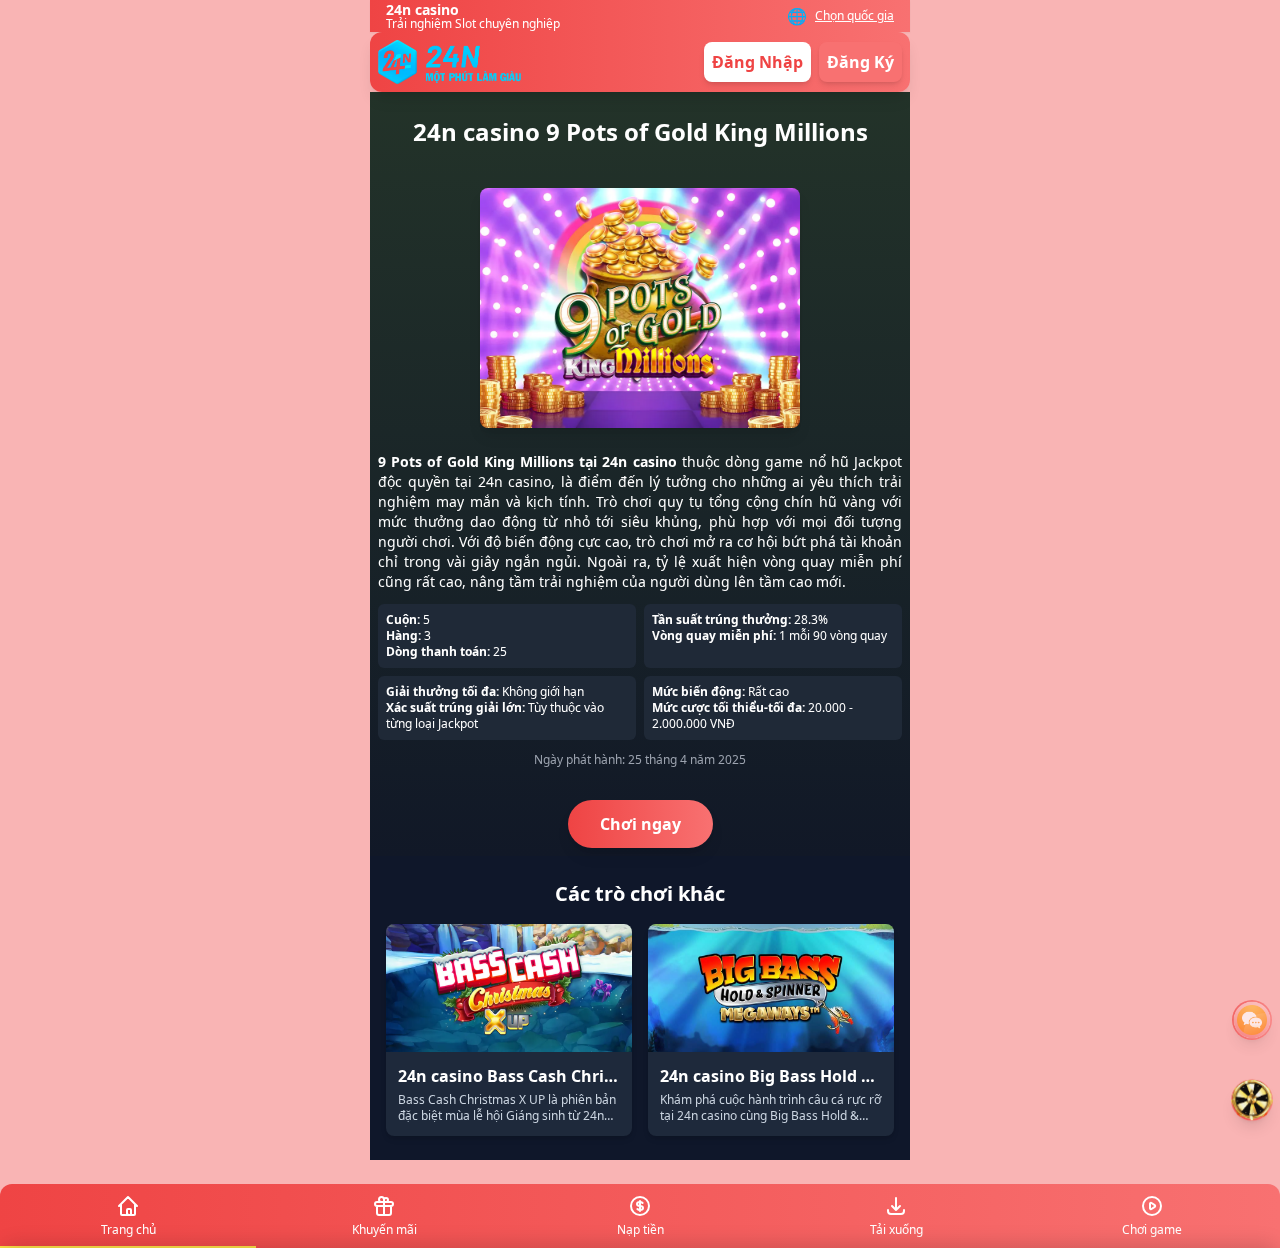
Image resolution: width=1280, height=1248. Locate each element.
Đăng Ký (860, 62)
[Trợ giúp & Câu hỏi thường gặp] (1252, 1020)
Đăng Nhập (757, 62)
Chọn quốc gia (854, 16)
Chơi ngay (640, 824)
